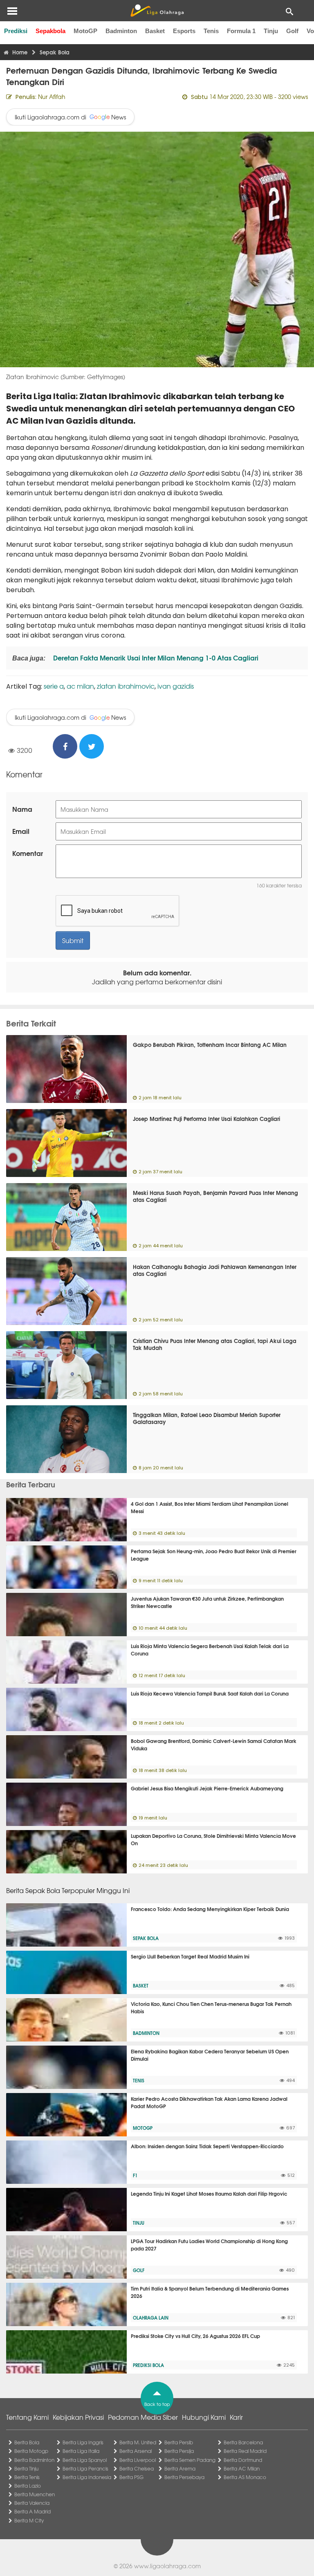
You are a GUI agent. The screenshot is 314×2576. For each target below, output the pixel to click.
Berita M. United (138, 2442)
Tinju (271, 31)
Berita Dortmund (243, 2460)
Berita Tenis (27, 2477)
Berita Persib (179, 2442)
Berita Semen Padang (190, 2460)
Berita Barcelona (243, 2442)
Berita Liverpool (138, 2460)
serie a (54, 686)
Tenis (211, 31)
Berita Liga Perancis (85, 2468)
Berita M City (29, 2520)
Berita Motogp (31, 2451)
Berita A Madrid (33, 2511)
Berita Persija (179, 2451)
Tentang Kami (27, 2417)
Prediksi (16, 31)
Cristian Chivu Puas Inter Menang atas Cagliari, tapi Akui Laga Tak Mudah (215, 1344)
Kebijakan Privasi (78, 2417)
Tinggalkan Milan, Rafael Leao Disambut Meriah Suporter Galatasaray (207, 1418)
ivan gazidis (176, 686)
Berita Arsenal (136, 2451)
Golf (292, 31)
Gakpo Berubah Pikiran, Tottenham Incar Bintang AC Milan (210, 1044)
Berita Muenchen (35, 2494)
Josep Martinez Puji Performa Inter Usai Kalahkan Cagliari (206, 1118)
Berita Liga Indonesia (87, 2477)
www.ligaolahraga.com (167, 2566)
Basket (155, 31)
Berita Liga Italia (81, 2451)
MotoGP (85, 31)
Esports (184, 31)
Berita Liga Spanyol (85, 2460)
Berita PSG (131, 2477)
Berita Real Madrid (245, 2451)
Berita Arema (180, 2468)
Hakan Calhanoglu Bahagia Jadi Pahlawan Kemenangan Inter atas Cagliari (215, 1270)
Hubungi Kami (204, 2417)
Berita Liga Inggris (83, 2442)
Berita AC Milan (242, 2468)
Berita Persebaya (184, 2477)
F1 (135, 2175)
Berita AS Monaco (245, 2477)
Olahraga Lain (151, 2318)
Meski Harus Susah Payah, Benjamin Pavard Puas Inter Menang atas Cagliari (215, 1196)
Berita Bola (27, 2442)
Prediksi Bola (148, 2365)
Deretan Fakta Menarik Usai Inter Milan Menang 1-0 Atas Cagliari (155, 657)
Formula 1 (241, 31)
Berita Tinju (26, 2468)
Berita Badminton (34, 2460)
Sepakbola (50, 31)
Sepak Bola (146, 1938)
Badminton (121, 31)
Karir (236, 2417)
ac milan (80, 686)
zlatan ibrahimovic (126, 686)
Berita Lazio (28, 2486)
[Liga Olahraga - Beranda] (157, 11)
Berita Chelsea (137, 2468)
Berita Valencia (32, 2503)
